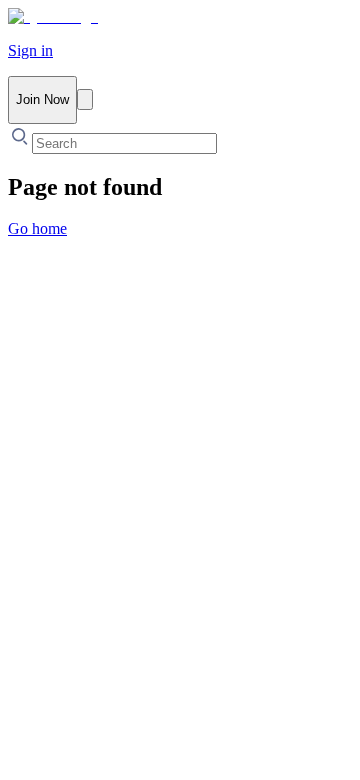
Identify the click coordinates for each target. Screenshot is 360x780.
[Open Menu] (85, 99)
